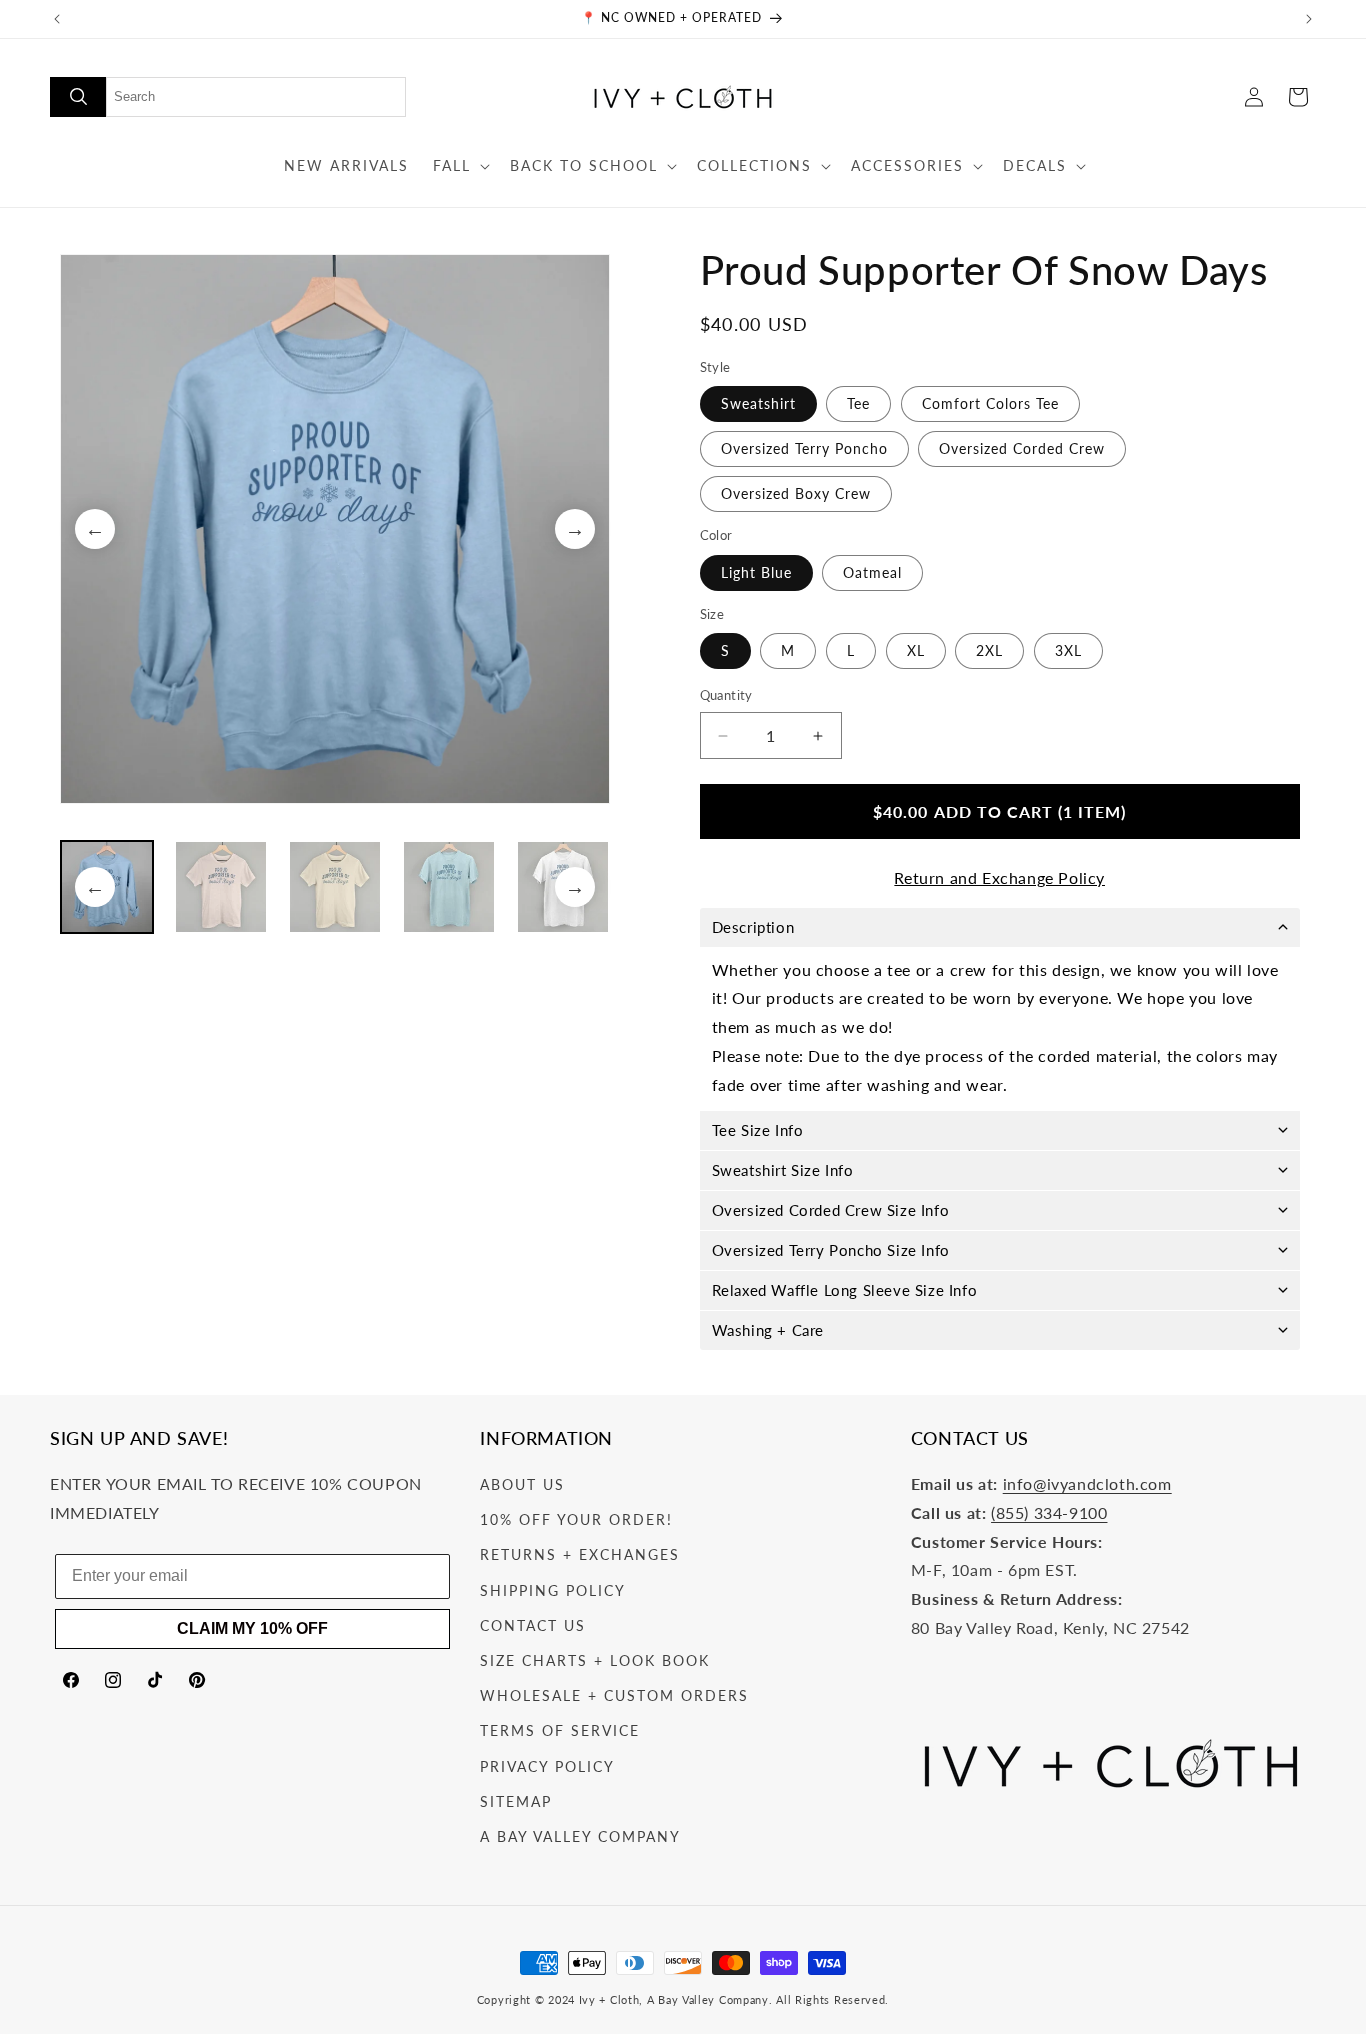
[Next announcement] (1309, 19)
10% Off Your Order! (576, 1520)
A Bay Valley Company (580, 1836)
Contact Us (533, 1625)
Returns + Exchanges (580, 1555)
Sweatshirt (758, 404)
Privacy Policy (547, 1766)
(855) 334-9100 (1049, 1512)
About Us (522, 1485)
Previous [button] (95, 529)
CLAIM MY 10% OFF (252, 1628)
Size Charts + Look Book (595, 1660)
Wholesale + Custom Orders (614, 1696)
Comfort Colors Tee (990, 404)
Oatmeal (872, 572)
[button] (459, 166)
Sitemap (516, 1801)
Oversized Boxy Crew (796, 494)
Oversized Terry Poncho (804, 449)
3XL (1068, 651)
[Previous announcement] (57, 19)
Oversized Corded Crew (1022, 449)
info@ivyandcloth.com (1087, 1484)
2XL (989, 651)
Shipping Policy (553, 1590)
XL (916, 651)
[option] (335, 529)
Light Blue (756, 572)
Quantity (726, 696)
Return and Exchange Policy (999, 877)
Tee (858, 404)
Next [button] (575, 529)
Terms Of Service (560, 1731)
